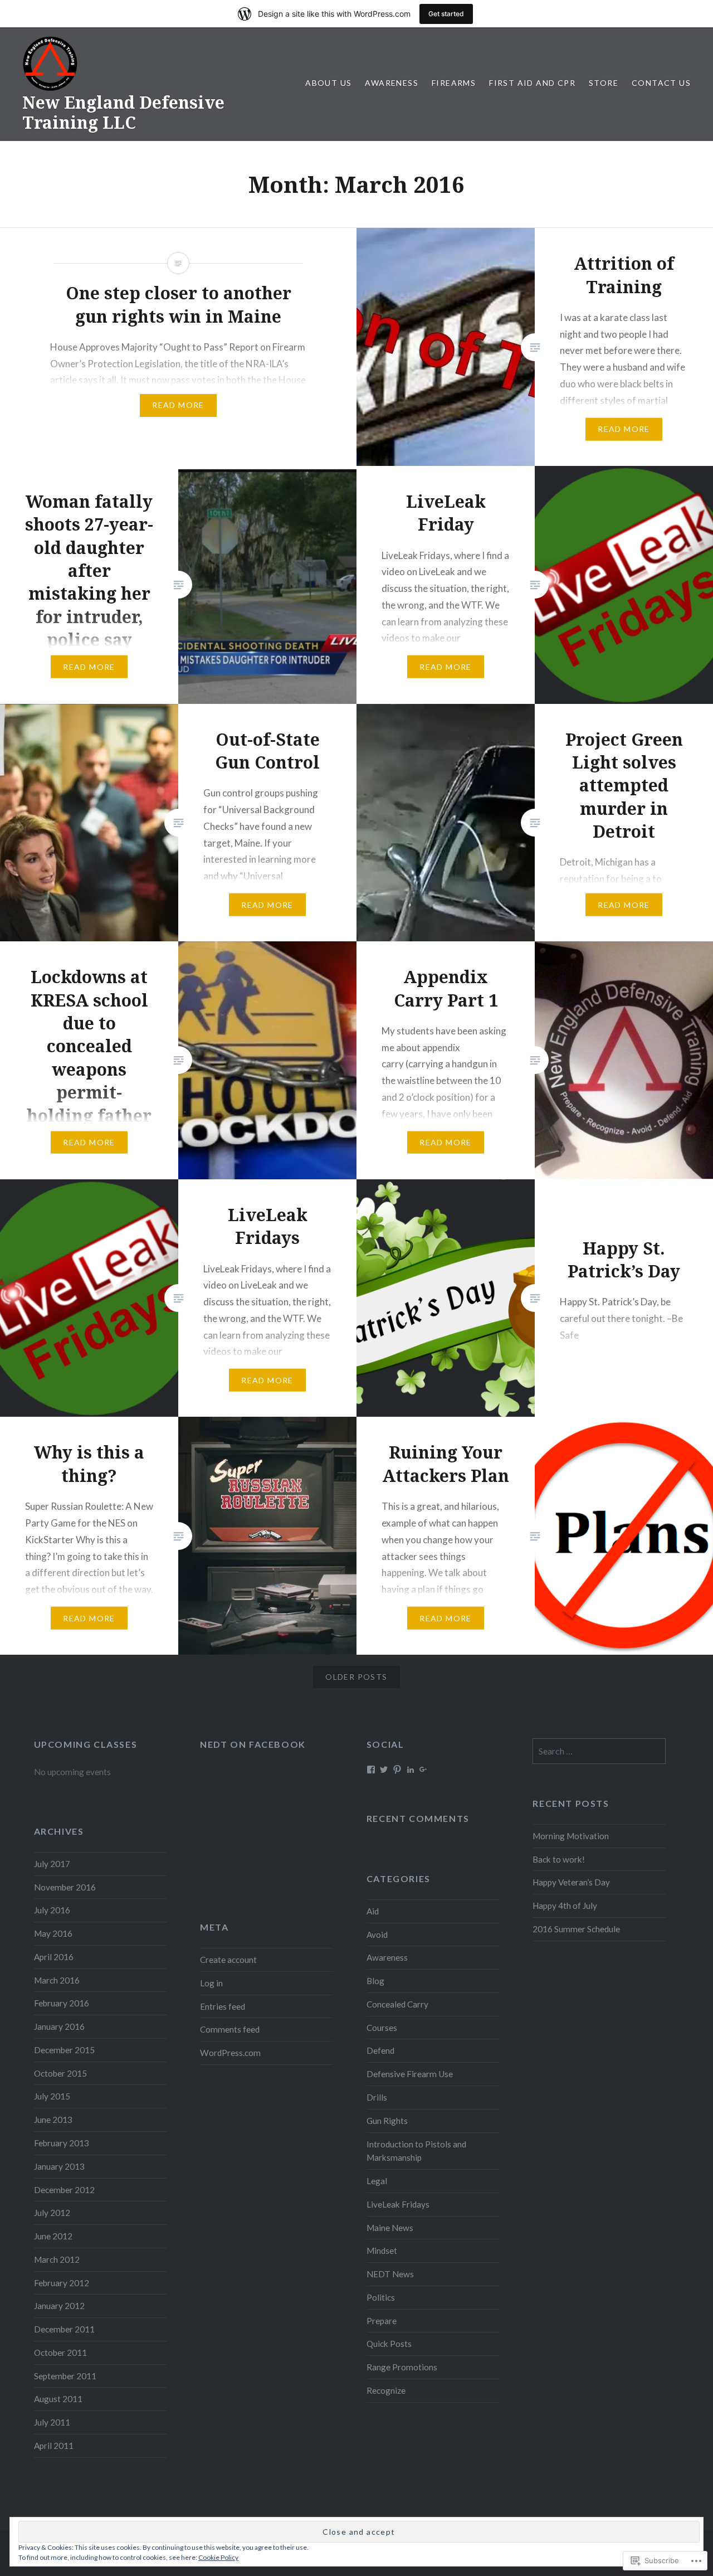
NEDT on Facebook (253, 1744)
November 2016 (65, 1887)
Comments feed (230, 2029)
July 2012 (52, 2213)
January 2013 (59, 2166)
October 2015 (60, 2073)
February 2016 (62, 2003)
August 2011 (58, 2399)
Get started (446, 14)
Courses (382, 2028)
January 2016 (59, 2026)
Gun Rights (387, 2121)
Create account (228, 1960)
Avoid (377, 1935)
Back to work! (559, 1859)
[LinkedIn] (411, 1770)
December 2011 (64, 2329)
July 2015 (52, 2096)
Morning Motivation (571, 1836)
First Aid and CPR (532, 83)
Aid (373, 1911)
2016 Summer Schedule (576, 1929)
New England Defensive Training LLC (123, 112)
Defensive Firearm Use (410, 2074)
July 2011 (52, 2422)
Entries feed (223, 2006)
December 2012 (64, 2190)
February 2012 (62, 2283)
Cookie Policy (218, 2557)
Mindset (382, 2251)
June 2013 (53, 2120)
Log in (211, 1983)
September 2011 (65, 2376)
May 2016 (53, 1933)
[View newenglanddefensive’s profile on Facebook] (371, 1770)
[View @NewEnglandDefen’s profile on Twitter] (384, 1770)
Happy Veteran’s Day (571, 1882)
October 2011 (60, 2353)
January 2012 (59, 2306)
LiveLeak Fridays (398, 2204)
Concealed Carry (397, 2004)
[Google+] (423, 1770)
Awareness (392, 83)
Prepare (382, 2321)
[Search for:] (599, 1751)
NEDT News (390, 2274)
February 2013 (62, 2143)
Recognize (386, 2390)
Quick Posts (389, 2344)
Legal (377, 2181)
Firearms (454, 83)
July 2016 (52, 1910)
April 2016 (54, 1957)
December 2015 (64, 2050)
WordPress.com (230, 2053)
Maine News (390, 2228)
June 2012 (53, 2236)
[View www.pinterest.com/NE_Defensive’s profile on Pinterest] (397, 1770)
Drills (377, 2097)
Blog (375, 1981)
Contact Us (661, 83)
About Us (328, 83)
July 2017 (52, 1864)
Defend (380, 2050)
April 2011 (54, 2446)
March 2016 (57, 1980)
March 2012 (57, 2259)
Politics (381, 2297)
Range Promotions (402, 2367)
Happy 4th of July (565, 1906)
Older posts (356, 1677)
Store (604, 83)
